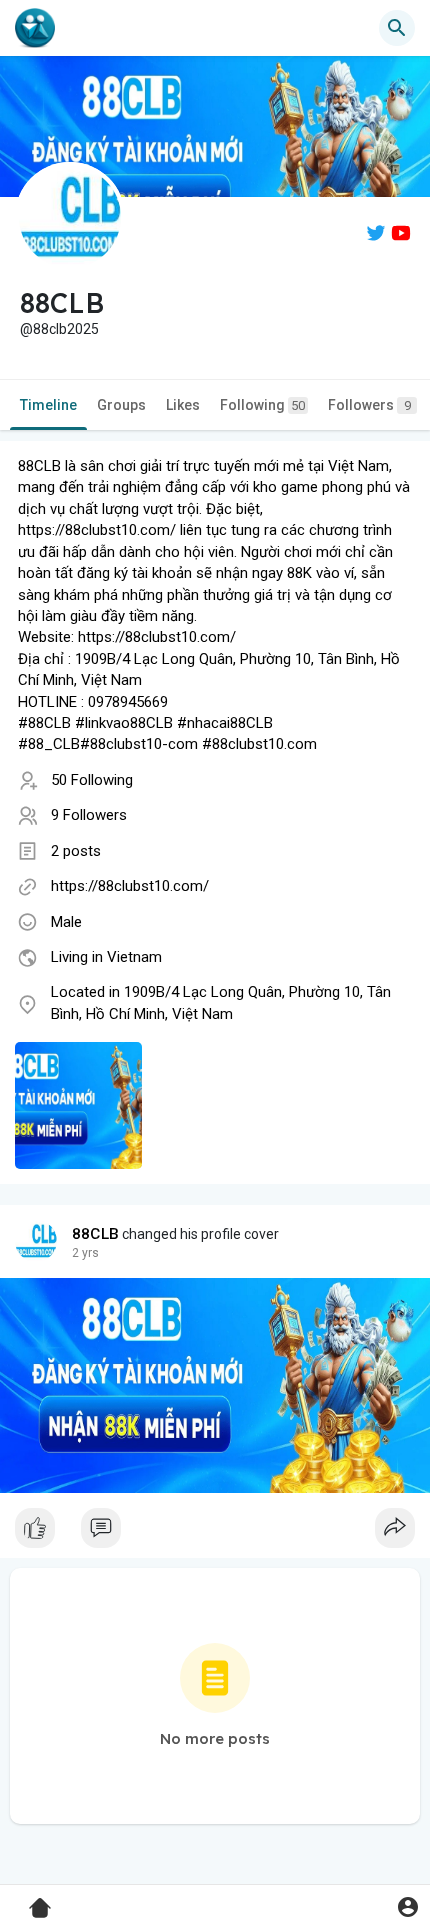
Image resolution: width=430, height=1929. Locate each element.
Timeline (48, 405)
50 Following (92, 780)
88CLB (95, 1234)
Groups (121, 405)
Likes (183, 405)
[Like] (215, 1533)
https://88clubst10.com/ (130, 886)
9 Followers (89, 815)
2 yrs (85, 1253)
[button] (407, 1906)
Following (262, 405)
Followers (369, 405)
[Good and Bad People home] (35, 28)
